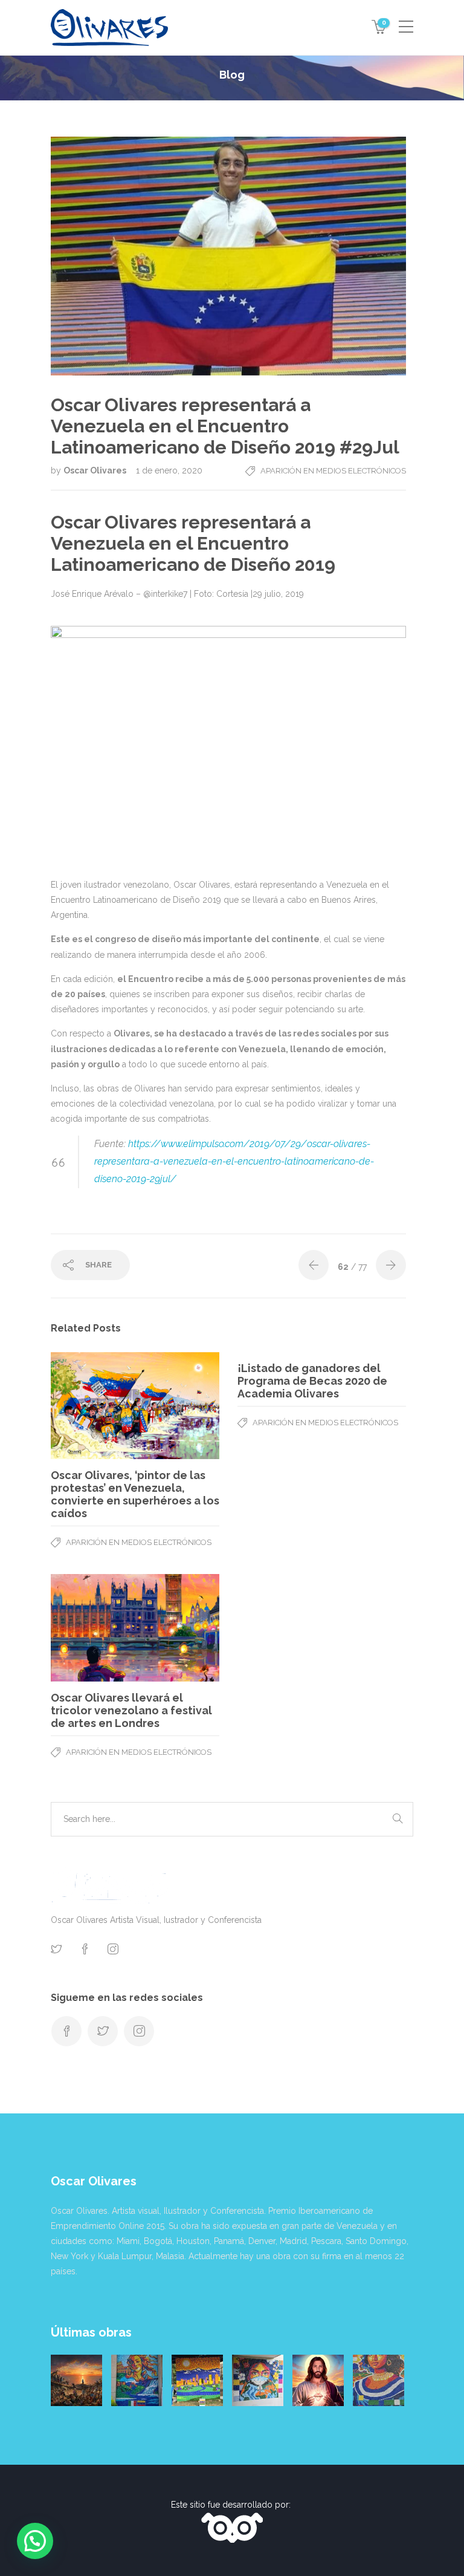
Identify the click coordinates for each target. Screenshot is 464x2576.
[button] (35, 2541)
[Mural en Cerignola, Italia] (258, 2380)
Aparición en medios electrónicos (333, 471)
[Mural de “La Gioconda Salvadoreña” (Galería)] (379, 2380)
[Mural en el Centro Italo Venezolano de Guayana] (137, 2380)
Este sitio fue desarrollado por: (232, 2505)
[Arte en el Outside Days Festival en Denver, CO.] (197, 2380)
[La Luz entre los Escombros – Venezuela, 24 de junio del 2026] (76, 2380)
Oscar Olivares (96, 470)
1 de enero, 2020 (169, 470)
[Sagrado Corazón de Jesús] (318, 2380)
